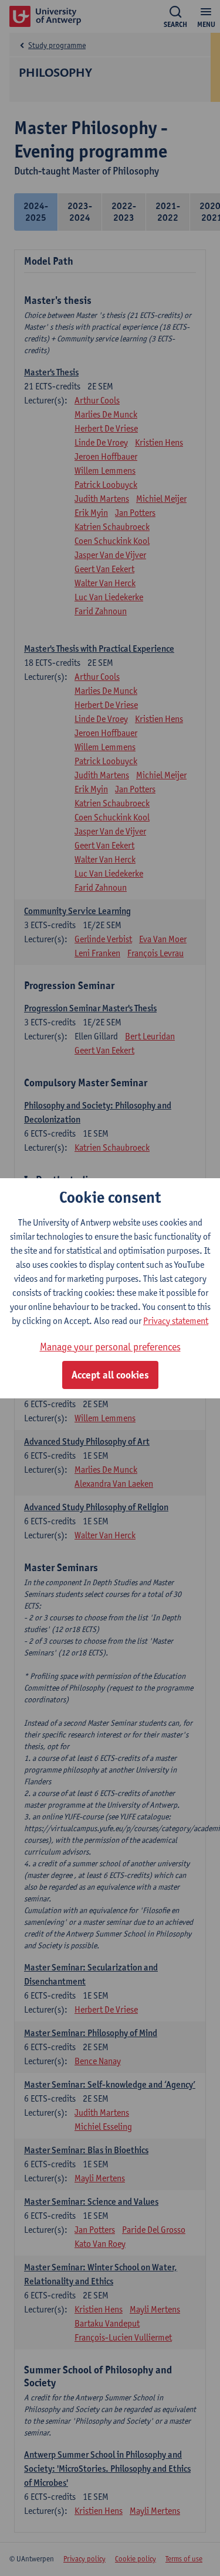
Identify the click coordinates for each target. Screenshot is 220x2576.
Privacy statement (176, 1321)
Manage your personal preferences (110, 1347)
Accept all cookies (110, 1375)
